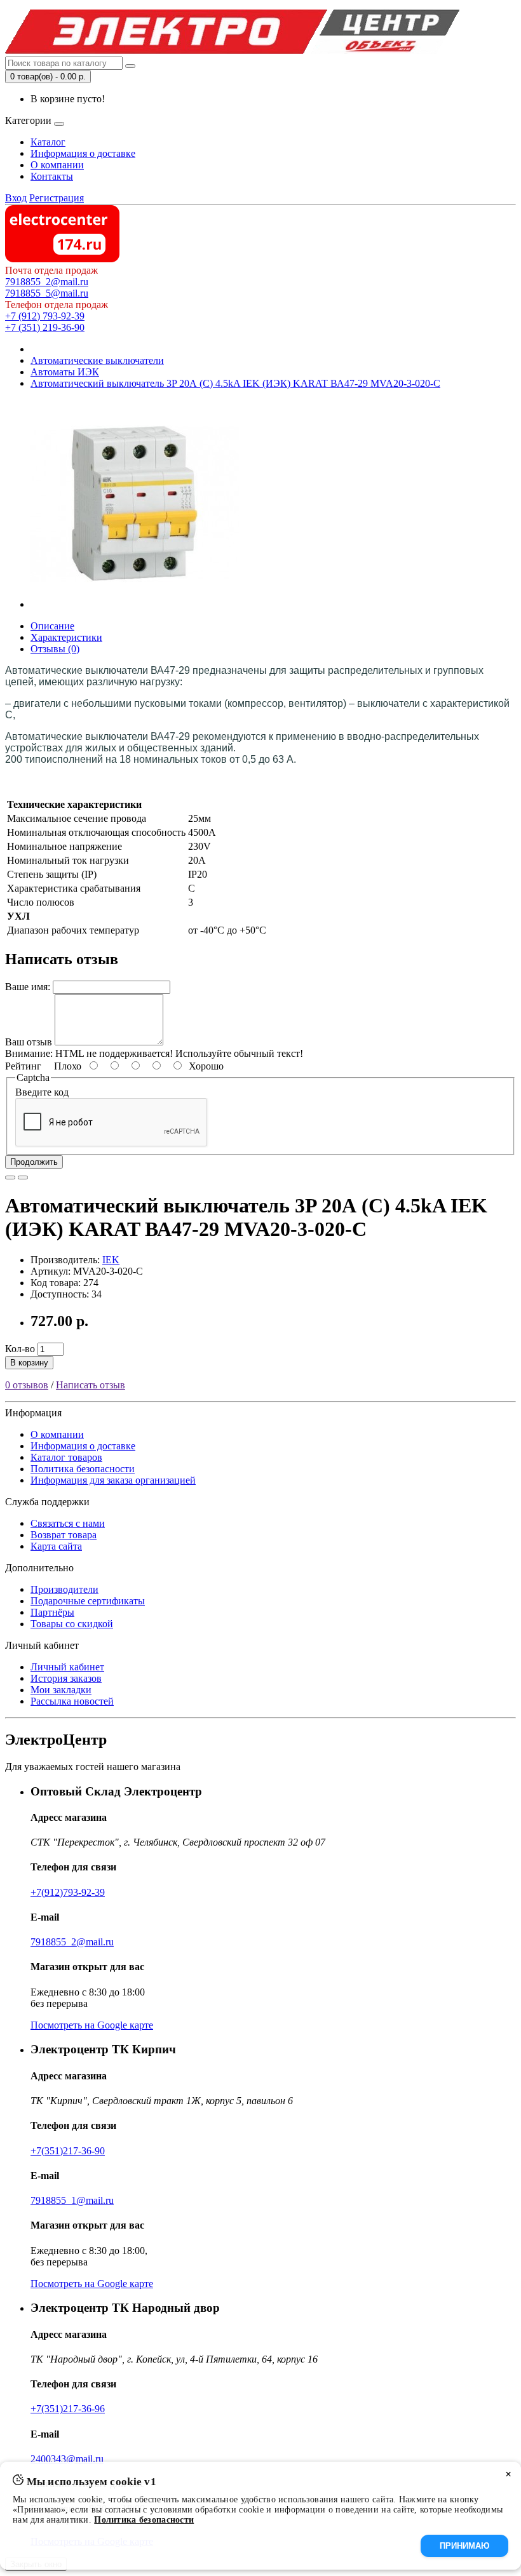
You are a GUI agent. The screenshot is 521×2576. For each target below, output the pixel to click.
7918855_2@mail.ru (47, 282)
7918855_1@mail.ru (72, 2200)
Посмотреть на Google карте (92, 2025)
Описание (52, 626)
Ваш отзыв (29, 1042)
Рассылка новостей (72, 1701)
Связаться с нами (68, 1523)
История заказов (66, 1678)
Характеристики (66, 637)
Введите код (42, 1092)
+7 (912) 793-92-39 (45, 316)
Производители (64, 1589)
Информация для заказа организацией (113, 1480)
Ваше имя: (28, 987)
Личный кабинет (67, 1667)
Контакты (52, 176)
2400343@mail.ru (67, 2459)
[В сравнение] (23, 1177)
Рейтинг (23, 1066)
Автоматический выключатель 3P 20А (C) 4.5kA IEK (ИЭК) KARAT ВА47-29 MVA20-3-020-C (235, 383)
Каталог (48, 142)
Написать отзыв (91, 1385)
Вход (16, 198)
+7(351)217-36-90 (68, 2151)
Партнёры (52, 1612)
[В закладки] (10, 1177)
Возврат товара (64, 1535)
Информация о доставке (83, 153)
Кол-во (20, 1349)
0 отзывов (27, 1385)
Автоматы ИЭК (65, 372)
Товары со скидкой (72, 1624)
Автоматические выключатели (97, 360)
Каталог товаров (66, 1457)
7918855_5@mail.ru (47, 293)
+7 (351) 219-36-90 (45, 327)
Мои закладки (61, 1690)
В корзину (29, 1363)
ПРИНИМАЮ (464, 2546)
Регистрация (57, 198)
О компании (57, 165)
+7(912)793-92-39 (68, 1892)
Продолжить (34, 1162)
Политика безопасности (83, 1469)
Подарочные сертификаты (88, 1601)
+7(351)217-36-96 (68, 2409)
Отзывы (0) (55, 649)
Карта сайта (56, 1546)
